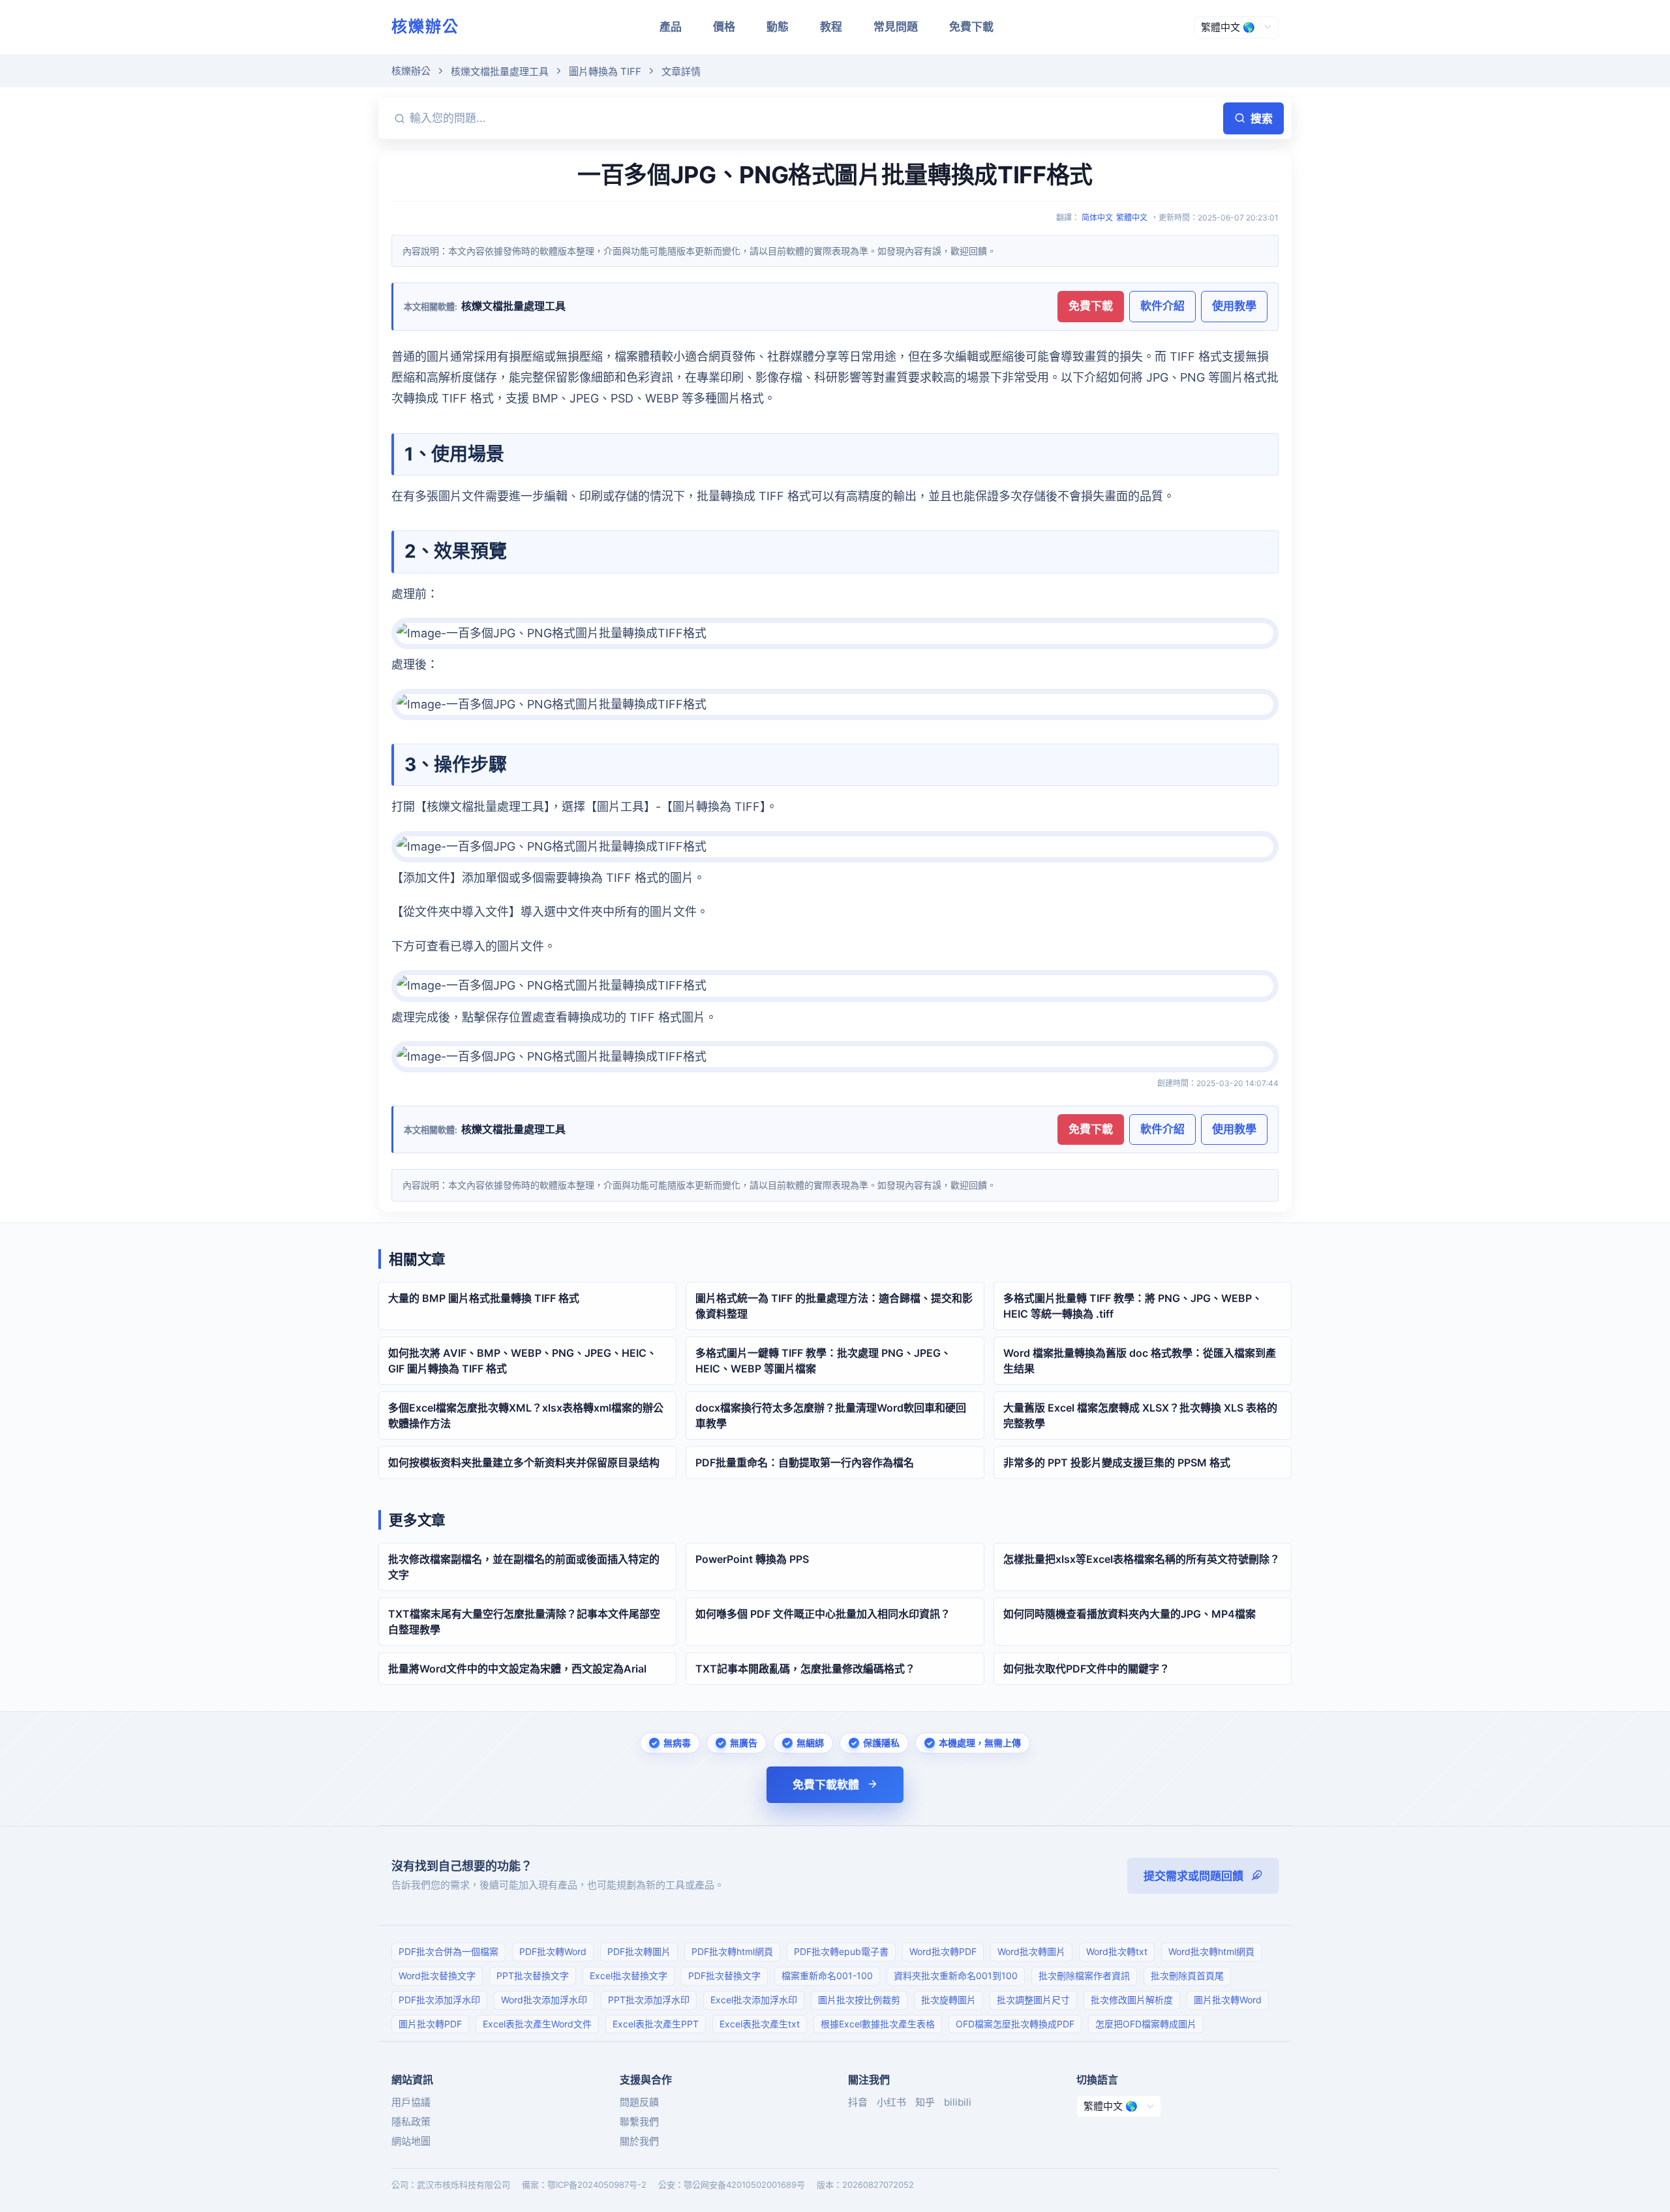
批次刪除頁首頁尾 (1187, 1976)
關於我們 (639, 2141)
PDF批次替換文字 (724, 1976)
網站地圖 (411, 2141)
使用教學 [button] (1234, 306)
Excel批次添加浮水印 (754, 2000)
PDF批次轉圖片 (639, 1951)
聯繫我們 (639, 2122)
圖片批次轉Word (1228, 2000)
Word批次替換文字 (437, 1976)
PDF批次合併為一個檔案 (448, 1951)
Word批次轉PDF (943, 1951)
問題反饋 (639, 2102)
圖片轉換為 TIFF (605, 71)
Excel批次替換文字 (629, 1976)
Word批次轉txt (1117, 1951)
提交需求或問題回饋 (1193, 1876)
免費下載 (971, 27)
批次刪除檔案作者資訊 (1084, 1976)
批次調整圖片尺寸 (1033, 2000)
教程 (831, 27)
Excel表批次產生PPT (656, 2024)
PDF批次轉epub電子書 (841, 1951)
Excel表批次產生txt (760, 2024)
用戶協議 (411, 2102)
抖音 (858, 2102)
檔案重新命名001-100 (827, 1976)
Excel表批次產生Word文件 (537, 2024)
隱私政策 (411, 2122)
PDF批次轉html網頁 (732, 1951)
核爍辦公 (425, 26)
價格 (724, 27)
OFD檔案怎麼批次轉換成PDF (1015, 2024)
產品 (671, 27)
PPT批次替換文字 (533, 1976)
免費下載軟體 (826, 1785)
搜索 (1262, 119)
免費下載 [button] (1091, 306)
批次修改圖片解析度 (1132, 2000)
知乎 (925, 2102)
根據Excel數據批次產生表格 (878, 2024)
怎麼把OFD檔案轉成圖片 (1146, 2024)
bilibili (958, 2102)
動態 (778, 27)
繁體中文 (1132, 218)
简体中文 (1097, 218)
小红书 (891, 2102)
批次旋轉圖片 (949, 2000)
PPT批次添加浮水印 (649, 2000)
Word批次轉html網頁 (1211, 1951)
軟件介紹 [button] (1162, 306)
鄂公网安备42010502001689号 (744, 2185)
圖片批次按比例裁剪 (859, 2000)
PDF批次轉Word (553, 1951)
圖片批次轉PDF (430, 2024)
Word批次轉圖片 (1031, 1951)
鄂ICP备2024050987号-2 (597, 2185)
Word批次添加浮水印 (544, 2000)
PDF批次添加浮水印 (439, 2000)
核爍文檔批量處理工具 (500, 71)
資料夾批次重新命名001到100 (956, 1976)
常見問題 (896, 27)
